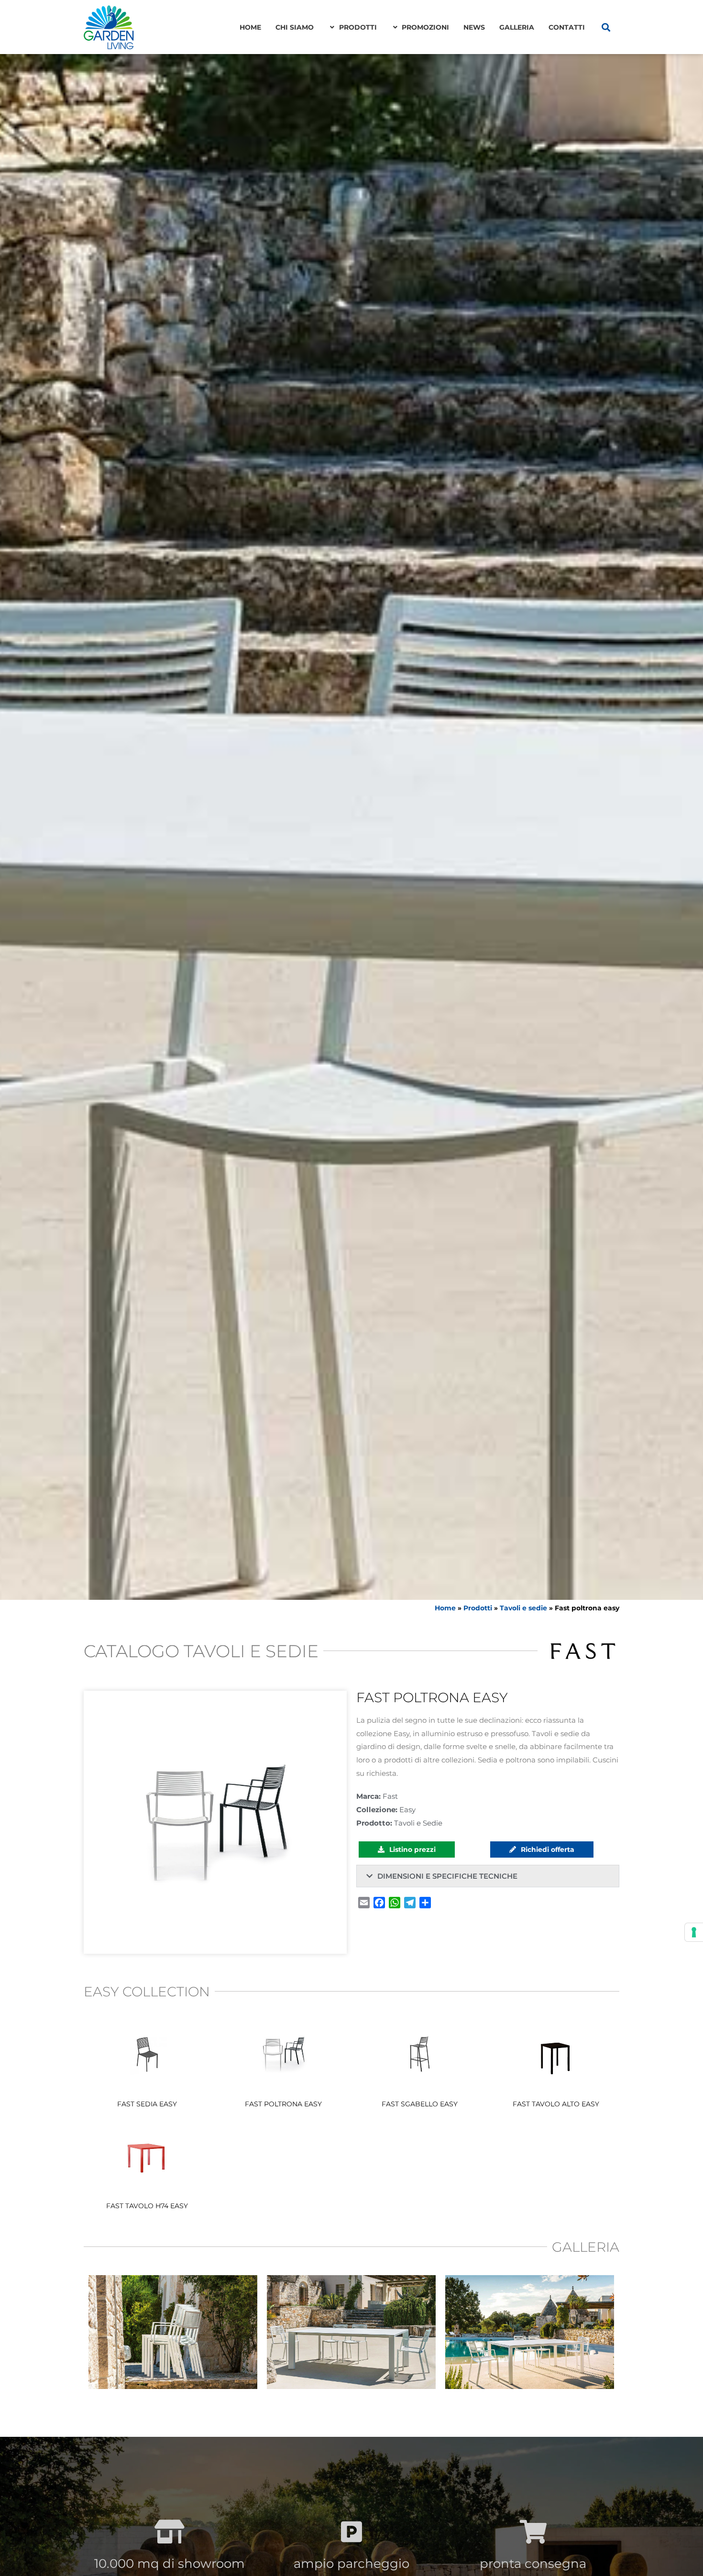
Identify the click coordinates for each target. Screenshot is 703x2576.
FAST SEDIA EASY (147, 2104)
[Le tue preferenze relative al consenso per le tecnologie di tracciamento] (694, 1932)
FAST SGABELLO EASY (420, 2104)
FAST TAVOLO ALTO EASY (556, 2104)
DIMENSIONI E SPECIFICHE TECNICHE (447, 1876)
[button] (606, 27)
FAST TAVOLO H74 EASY (147, 2206)
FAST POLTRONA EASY (283, 2104)
